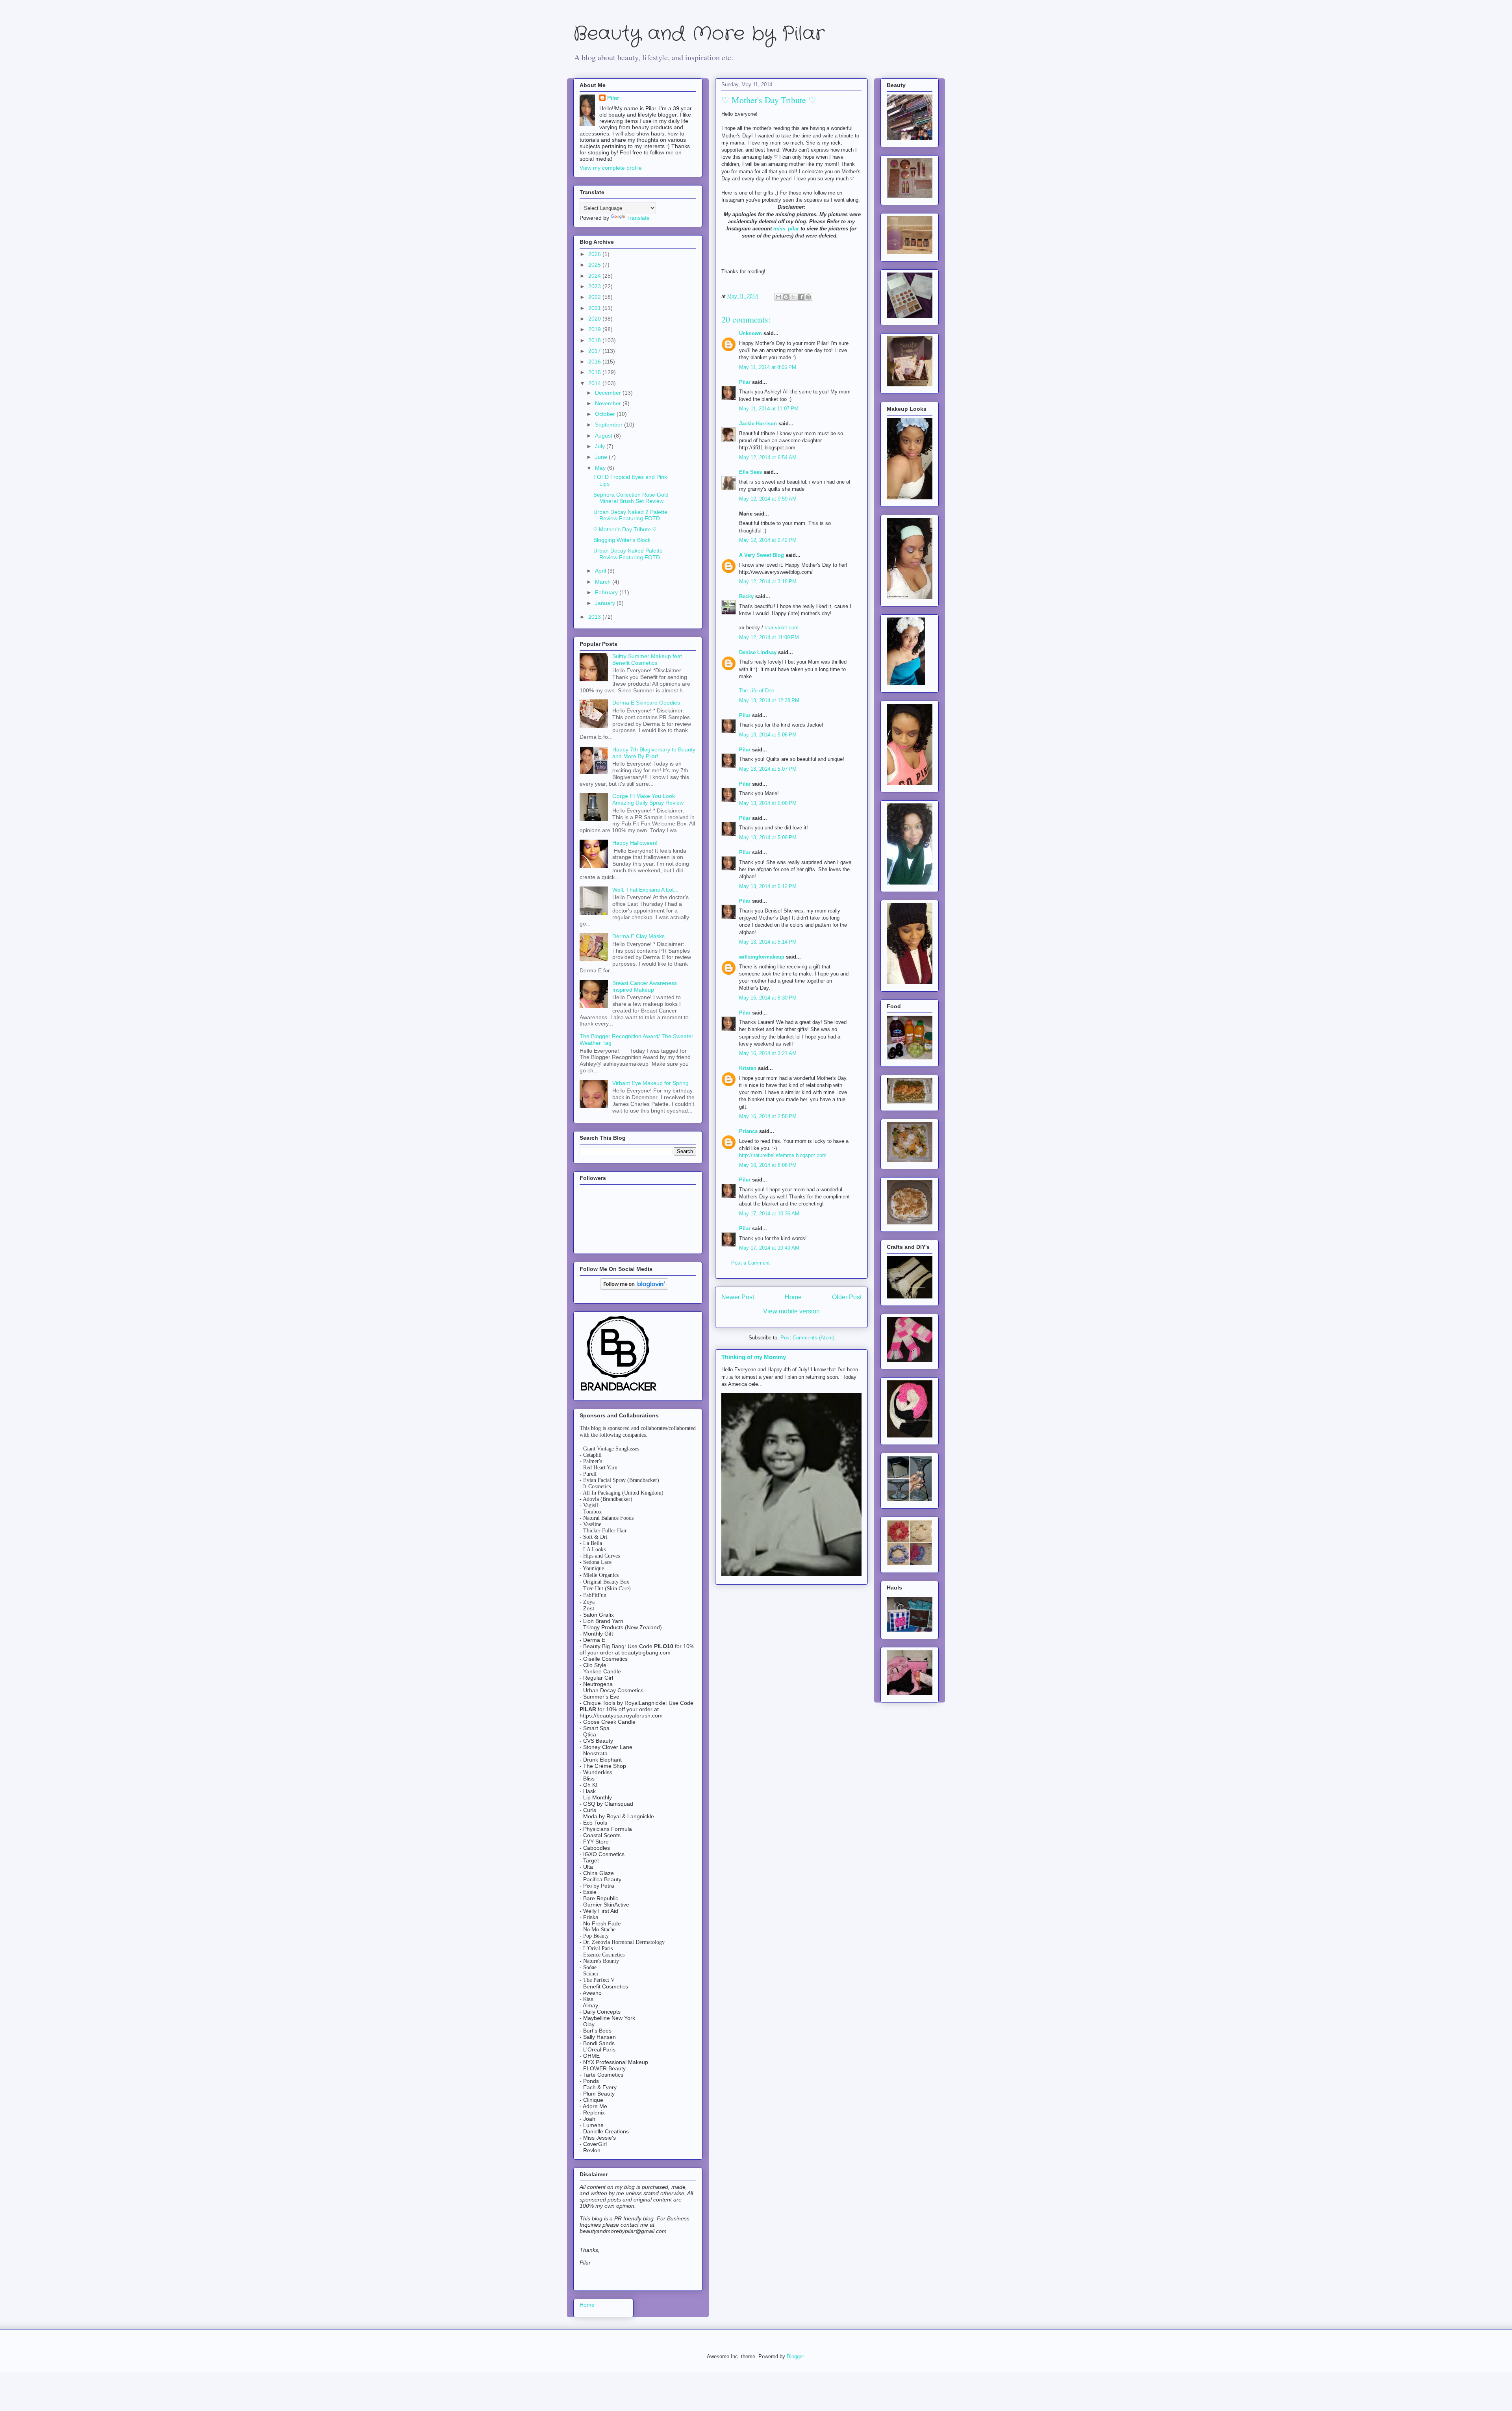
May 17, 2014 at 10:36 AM (769, 1214)
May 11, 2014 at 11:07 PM (769, 409)
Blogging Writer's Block (624, 540)
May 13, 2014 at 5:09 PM (768, 837)
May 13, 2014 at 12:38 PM (769, 700)
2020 (595, 319)
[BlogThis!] (786, 297)
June (602, 457)
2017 (595, 351)
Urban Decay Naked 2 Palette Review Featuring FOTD (630, 515)
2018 (595, 340)
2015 (595, 372)
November (609, 403)
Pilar (745, 382)
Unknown (750, 333)
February (607, 592)
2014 (595, 383)
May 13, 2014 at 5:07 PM (768, 769)
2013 (595, 617)
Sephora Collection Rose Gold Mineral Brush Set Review (631, 498)
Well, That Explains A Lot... (645, 890)
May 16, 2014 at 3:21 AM (768, 1053)
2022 (595, 297)
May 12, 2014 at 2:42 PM (768, 540)
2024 (595, 276)
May (601, 468)
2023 (595, 286)
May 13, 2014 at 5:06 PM (768, 735)
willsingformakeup (762, 957)
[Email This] (778, 297)
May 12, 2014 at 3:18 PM (768, 581)
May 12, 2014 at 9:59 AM (768, 499)
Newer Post (738, 1297)
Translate (638, 218)
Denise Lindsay (758, 652)
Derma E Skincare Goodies (646, 703)
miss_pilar (786, 229)
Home (793, 1297)
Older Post (847, 1297)
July (601, 446)
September (610, 425)
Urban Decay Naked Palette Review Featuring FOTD (628, 554)
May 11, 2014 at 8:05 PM (768, 367)
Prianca (748, 1131)
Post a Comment (750, 1263)
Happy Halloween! (635, 843)
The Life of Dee (757, 691)
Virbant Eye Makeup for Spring (650, 1083)
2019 (595, 329)
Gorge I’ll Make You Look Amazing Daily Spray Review (648, 799)
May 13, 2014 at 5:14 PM (768, 942)
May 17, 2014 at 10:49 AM (769, 1248)
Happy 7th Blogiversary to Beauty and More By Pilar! (654, 753)
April (601, 571)
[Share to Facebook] (801, 297)
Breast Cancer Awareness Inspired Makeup (645, 986)
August (604, 436)
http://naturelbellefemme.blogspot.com (783, 1155)
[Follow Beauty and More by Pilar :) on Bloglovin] (634, 1288)
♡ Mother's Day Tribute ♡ (625, 529)
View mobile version (791, 1311)
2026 (595, 254)
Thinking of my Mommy (754, 1357)
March (604, 582)
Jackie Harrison (758, 424)
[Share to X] (793, 297)
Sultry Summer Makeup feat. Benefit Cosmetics (648, 659)
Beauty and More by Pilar (699, 34)
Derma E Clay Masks (638, 936)
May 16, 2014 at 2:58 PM (768, 1116)
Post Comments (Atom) (807, 1338)
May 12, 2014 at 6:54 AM (768, 457)
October (606, 414)
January (606, 603)
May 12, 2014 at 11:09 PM (769, 637)
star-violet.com (782, 628)
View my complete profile (611, 168)
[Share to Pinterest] (808, 297)
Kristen (748, 1068)
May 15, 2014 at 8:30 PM (768, 998)
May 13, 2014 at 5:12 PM (768, 886)
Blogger (795, 2356)
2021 (595, 308)
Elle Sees (750, 472)
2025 (595, 265)
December (609, 393)
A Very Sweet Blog (762, 555)
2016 (595, 362)
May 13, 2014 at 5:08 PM (768, 803)
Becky (746, 596)
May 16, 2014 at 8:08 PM (768, 1165)
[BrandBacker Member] (619, 1391)
